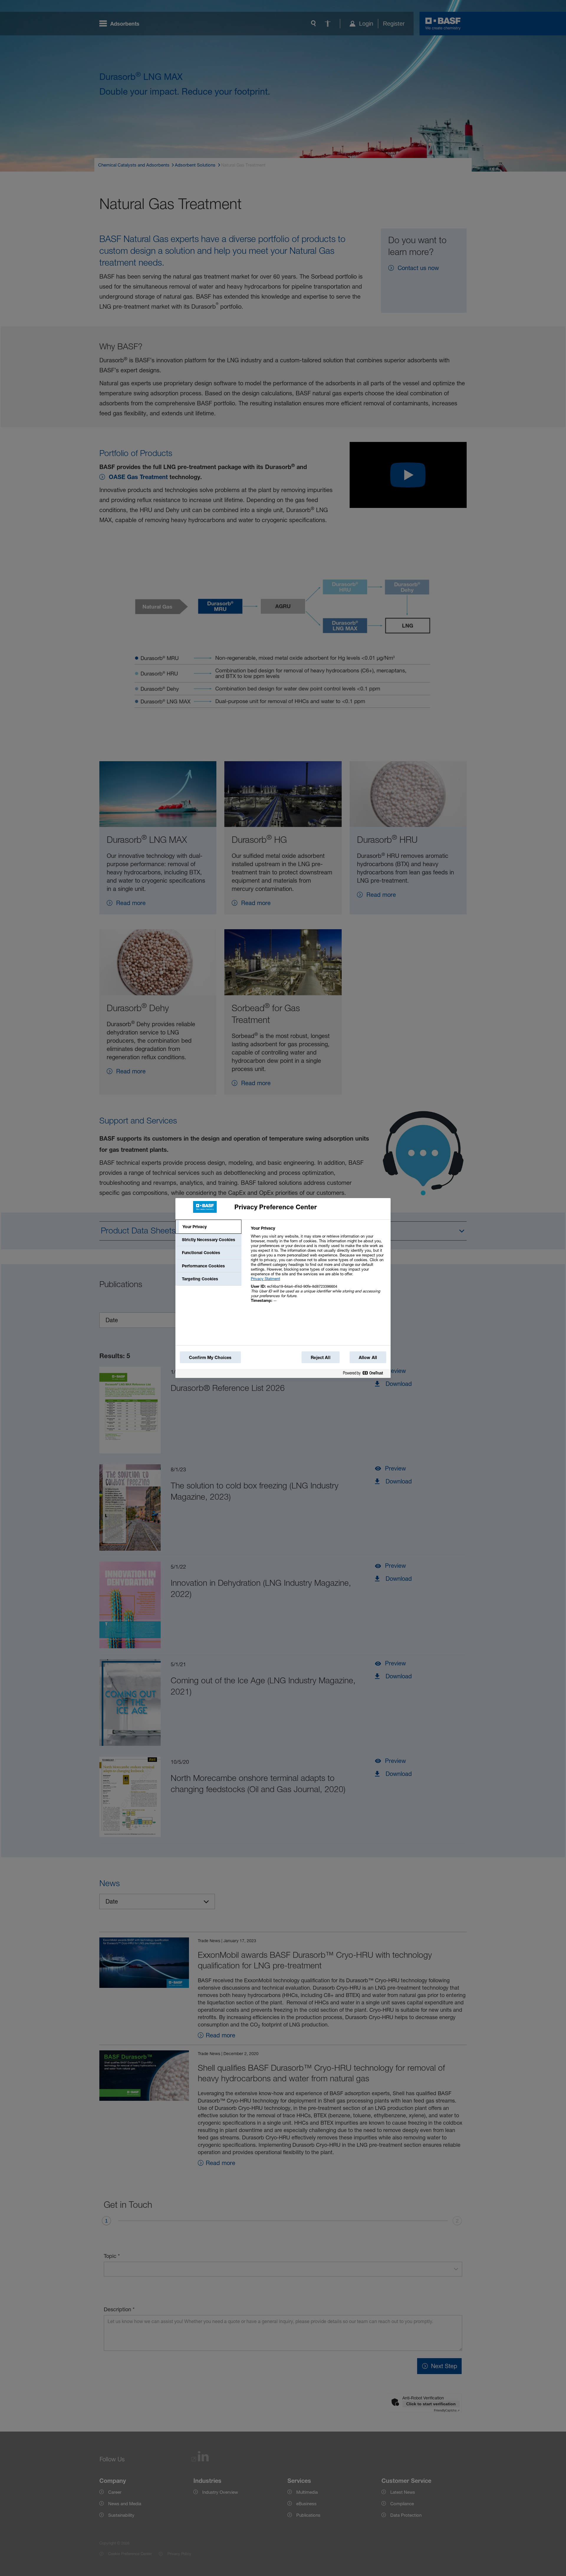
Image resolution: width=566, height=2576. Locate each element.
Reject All (320, 1357)
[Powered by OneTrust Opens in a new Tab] (365, 1374)
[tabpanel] (318, 1268)
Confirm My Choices (210, 1357)
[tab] (208, 1227)
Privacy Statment (265, 1279)
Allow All (368, 1357)
